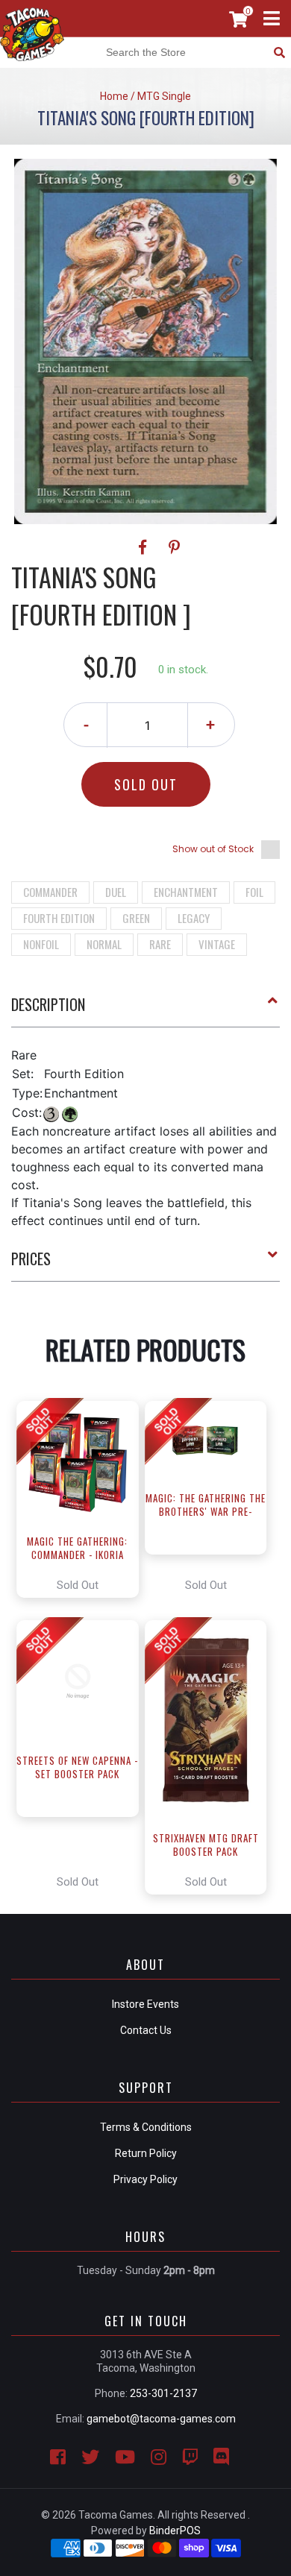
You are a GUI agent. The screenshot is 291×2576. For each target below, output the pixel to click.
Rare (160, 944)
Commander (50, 892)
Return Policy (146, 2153)
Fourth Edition (59, 918)
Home (114, 96)
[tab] (145, 1010)
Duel (116, 892)
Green (136, 918)
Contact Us (146, 2030)
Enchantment (186, 892)
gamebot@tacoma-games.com (161, 2419)
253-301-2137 (163, 2393)
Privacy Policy (145, 2179)
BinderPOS (175, 2531)
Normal (104, 944)
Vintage (217, 944)
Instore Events (145, 2004)
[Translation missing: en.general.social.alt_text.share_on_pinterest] (174, 547)
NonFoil (41, 944)
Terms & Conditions (146, 2127)
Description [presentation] (48, 1004)
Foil (254, 892)
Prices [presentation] (31, 1259)
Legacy (194, 918)
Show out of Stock (213, 849)
